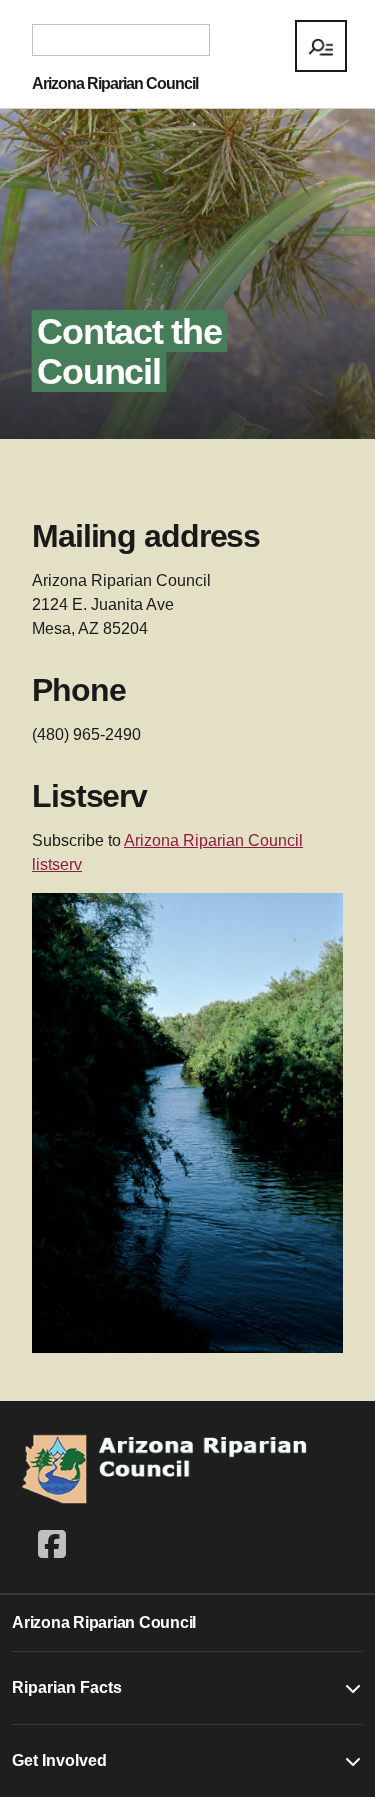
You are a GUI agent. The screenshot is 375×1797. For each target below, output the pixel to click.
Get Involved (59, 1760)
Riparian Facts (67, 1687)
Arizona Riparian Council (115, 84)
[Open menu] (321, 46)
